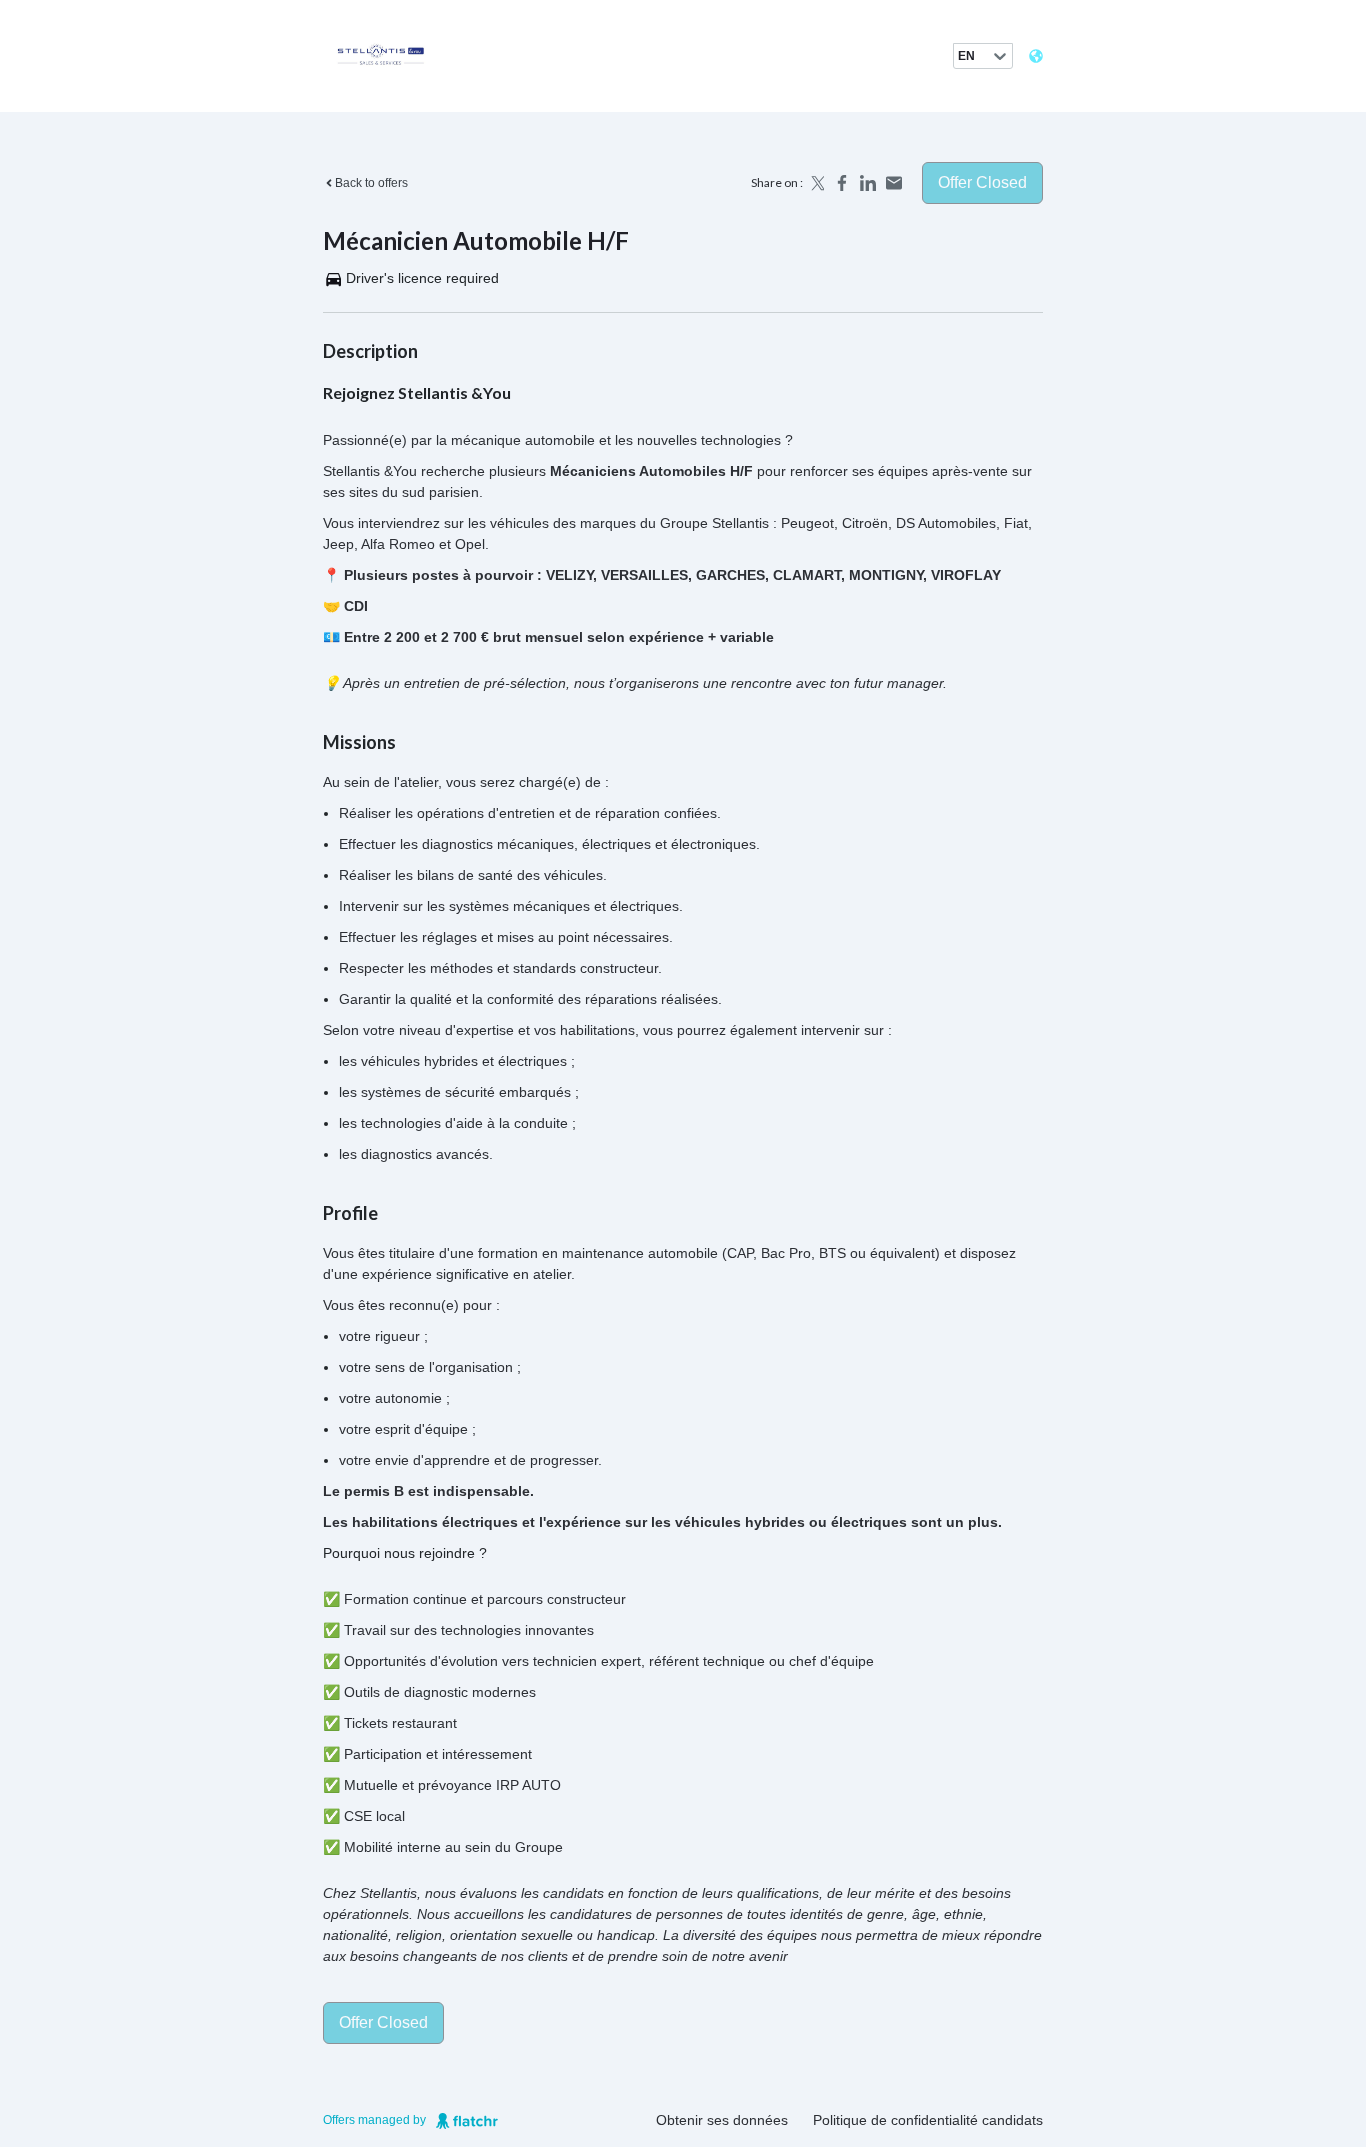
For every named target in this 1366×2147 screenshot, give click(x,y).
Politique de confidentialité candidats (928, 2120)
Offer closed (982, 182)
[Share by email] (894, 183)
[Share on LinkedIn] (868, 183)
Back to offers (371, 183)
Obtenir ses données (722, 2120)
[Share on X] (816, 183)
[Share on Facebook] (842, 183)
